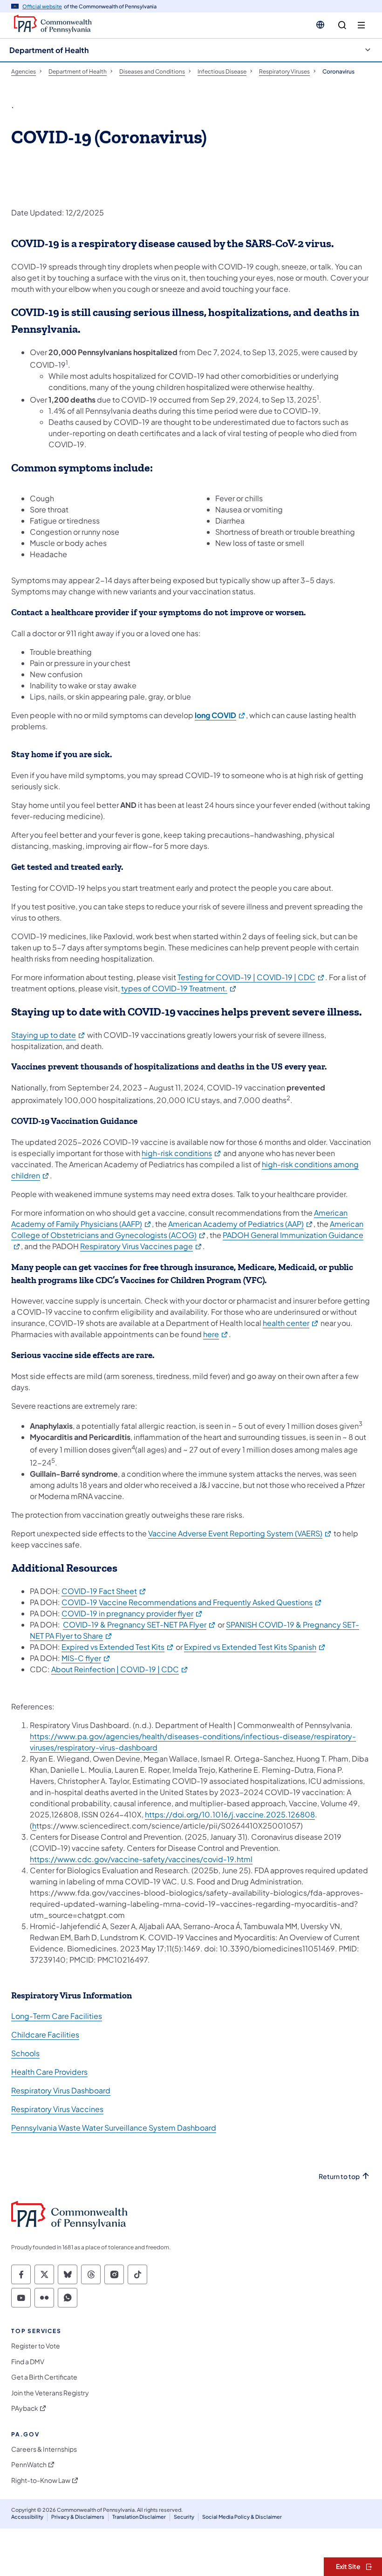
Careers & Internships (44, 2449)
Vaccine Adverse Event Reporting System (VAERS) (240, 1533)
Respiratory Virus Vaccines (57, 2109)
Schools (25, 2053)
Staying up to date (48, 1035)
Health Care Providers (49, 2072)
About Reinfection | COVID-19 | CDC (120, 1669)
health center (291, 1323)
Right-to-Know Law (41, 2480)
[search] (342, 25)
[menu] (361, 25)
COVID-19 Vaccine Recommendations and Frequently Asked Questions (192, 1602)
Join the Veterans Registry (50, 2393)
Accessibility (27, 2517)
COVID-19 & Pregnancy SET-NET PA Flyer (140, 1624)
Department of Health (49, 50)
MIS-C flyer (86, 1658)
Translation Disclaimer (139, 2517)
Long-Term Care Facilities (57, 2016)
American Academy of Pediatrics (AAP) (241, 1224)
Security (184, 2517)
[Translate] (320, 25)
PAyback (25, 2408)
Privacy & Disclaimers (78, 2517)
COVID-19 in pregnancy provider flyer (132, 1613)
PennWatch (29, 2465)
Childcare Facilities (45, 2035)
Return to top (339, 2176)
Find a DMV (28, 2362)
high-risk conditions (182, 1153)
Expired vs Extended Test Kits (118, 1647)
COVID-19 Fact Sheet (104, 1591)
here (216, 1334)
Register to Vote (36, 2346)
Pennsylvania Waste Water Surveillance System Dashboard (114, 2128)
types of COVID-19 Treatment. (179, 988)
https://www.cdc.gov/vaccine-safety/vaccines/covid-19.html (141, 1859)
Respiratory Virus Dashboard (61, 2090)
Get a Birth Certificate (44, 2377)
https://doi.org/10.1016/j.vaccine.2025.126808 (230, 1814)
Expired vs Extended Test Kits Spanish (255, 1647)
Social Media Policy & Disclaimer (242, 2517)
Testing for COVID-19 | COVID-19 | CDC (251, 977)
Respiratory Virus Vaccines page (141, 1246)
